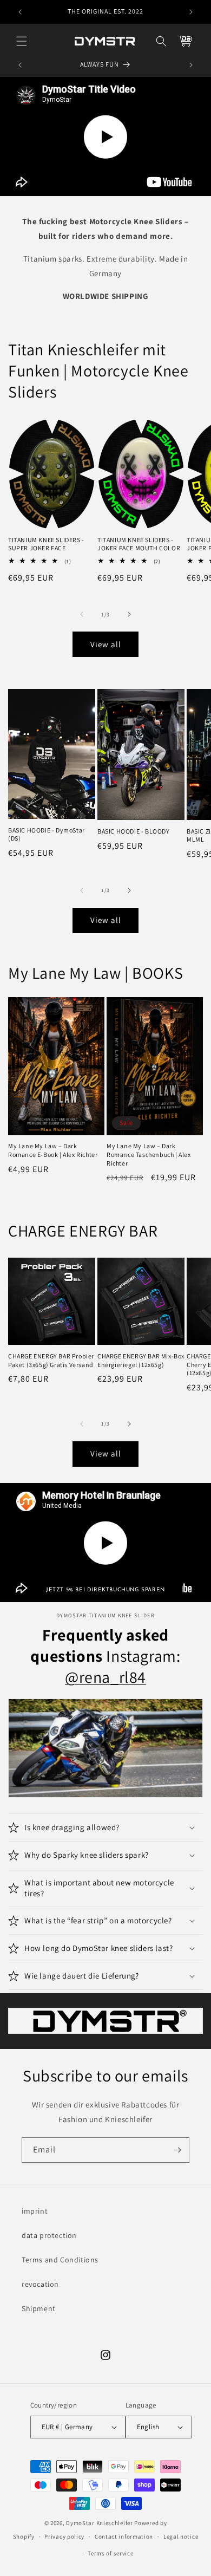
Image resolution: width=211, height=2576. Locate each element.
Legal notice (181, 2536)
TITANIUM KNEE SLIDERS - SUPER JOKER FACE (46, 544)
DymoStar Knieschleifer (99, 2523)
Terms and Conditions (60, 2260)
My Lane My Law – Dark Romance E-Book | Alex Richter (53, 1150)
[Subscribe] (177, 2150)
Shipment (39, 2308)
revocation (40, 2284)
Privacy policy (64, 2536)
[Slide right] (129, 614)
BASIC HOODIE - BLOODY (134, 831)
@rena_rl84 (105, 1677)
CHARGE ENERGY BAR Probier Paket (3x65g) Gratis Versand (51, 1360)
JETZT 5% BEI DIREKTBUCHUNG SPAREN (105, 1590)
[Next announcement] (191, 12)
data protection (49, 2235)
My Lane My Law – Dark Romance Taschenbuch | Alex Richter (149, 1154)
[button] (22, 41)
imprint (35, 2211)
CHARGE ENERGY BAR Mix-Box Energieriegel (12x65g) (141, 1360)
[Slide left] (82, 614)
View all (106, 644)
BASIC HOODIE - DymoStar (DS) (47, 834)
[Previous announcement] (20, 12)
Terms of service (110, 2553)
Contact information (124, 2536)
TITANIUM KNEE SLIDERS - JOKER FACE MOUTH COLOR (139, 544)
